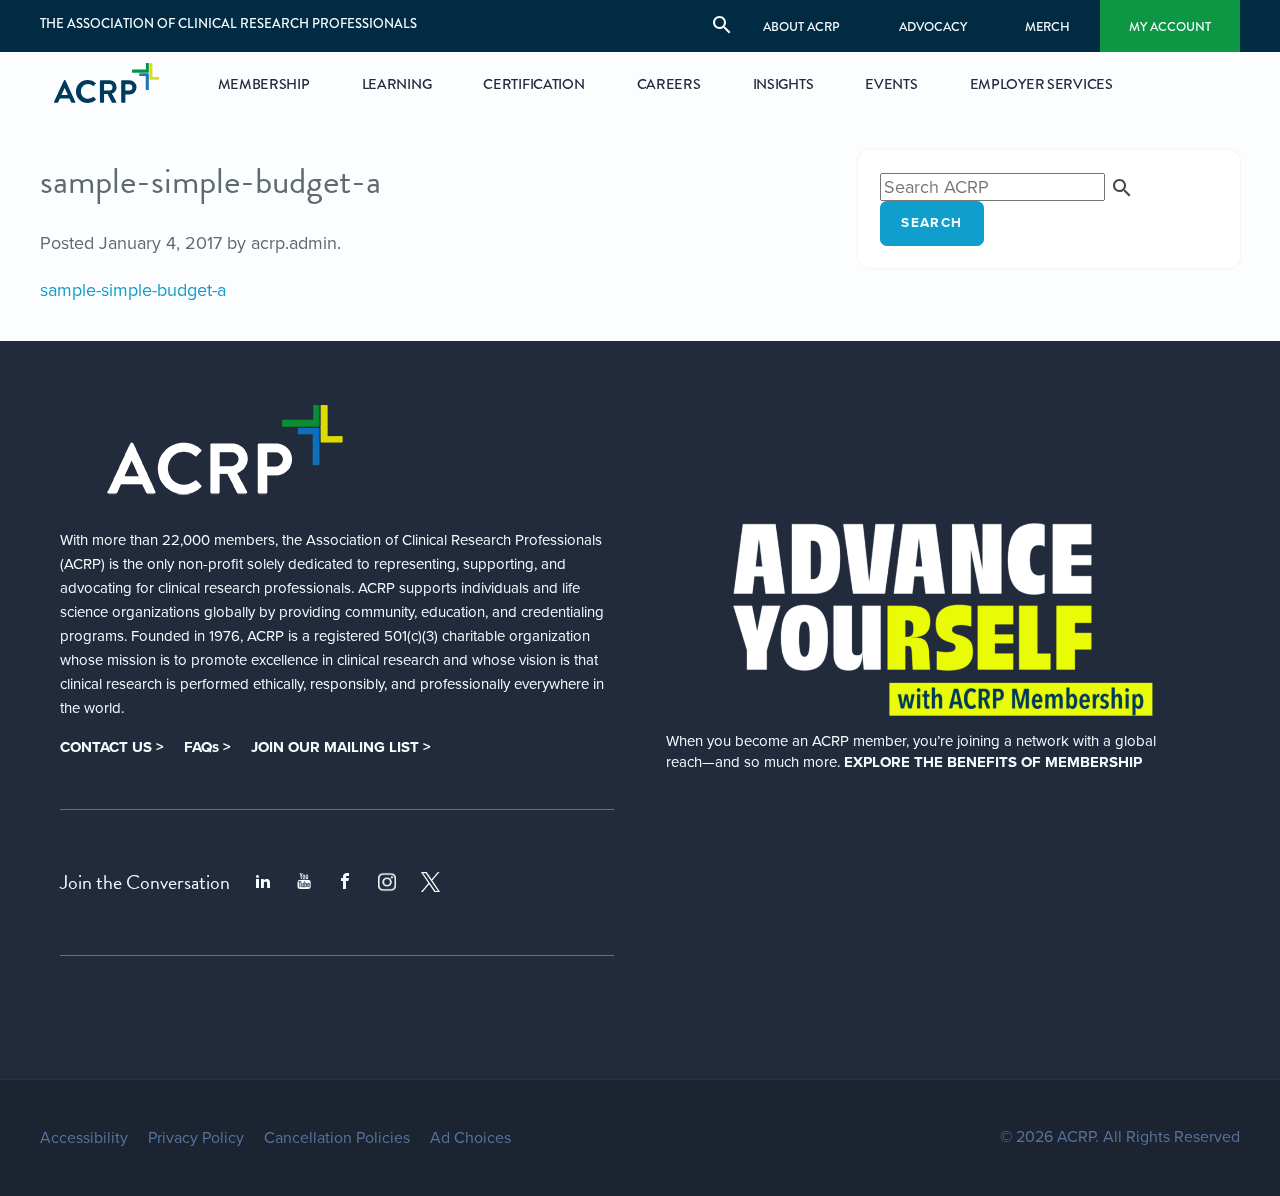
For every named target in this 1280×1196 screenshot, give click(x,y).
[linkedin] (263, 882)
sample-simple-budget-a (133, 290)
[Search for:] (1007, 187)
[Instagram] (387, 882)
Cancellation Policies (337, 1138)
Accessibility (84, 1138)
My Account (1170, 26)
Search (931, 223)
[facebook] (345, 882)
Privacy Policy (196, 1138)
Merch (1047, 26)
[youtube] (304, 882)
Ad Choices (470, 1138)
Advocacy (933, 26)
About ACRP (801, 26)
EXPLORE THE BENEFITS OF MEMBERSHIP (993, 762)
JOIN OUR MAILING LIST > (341, 747)
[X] (431, 882)
